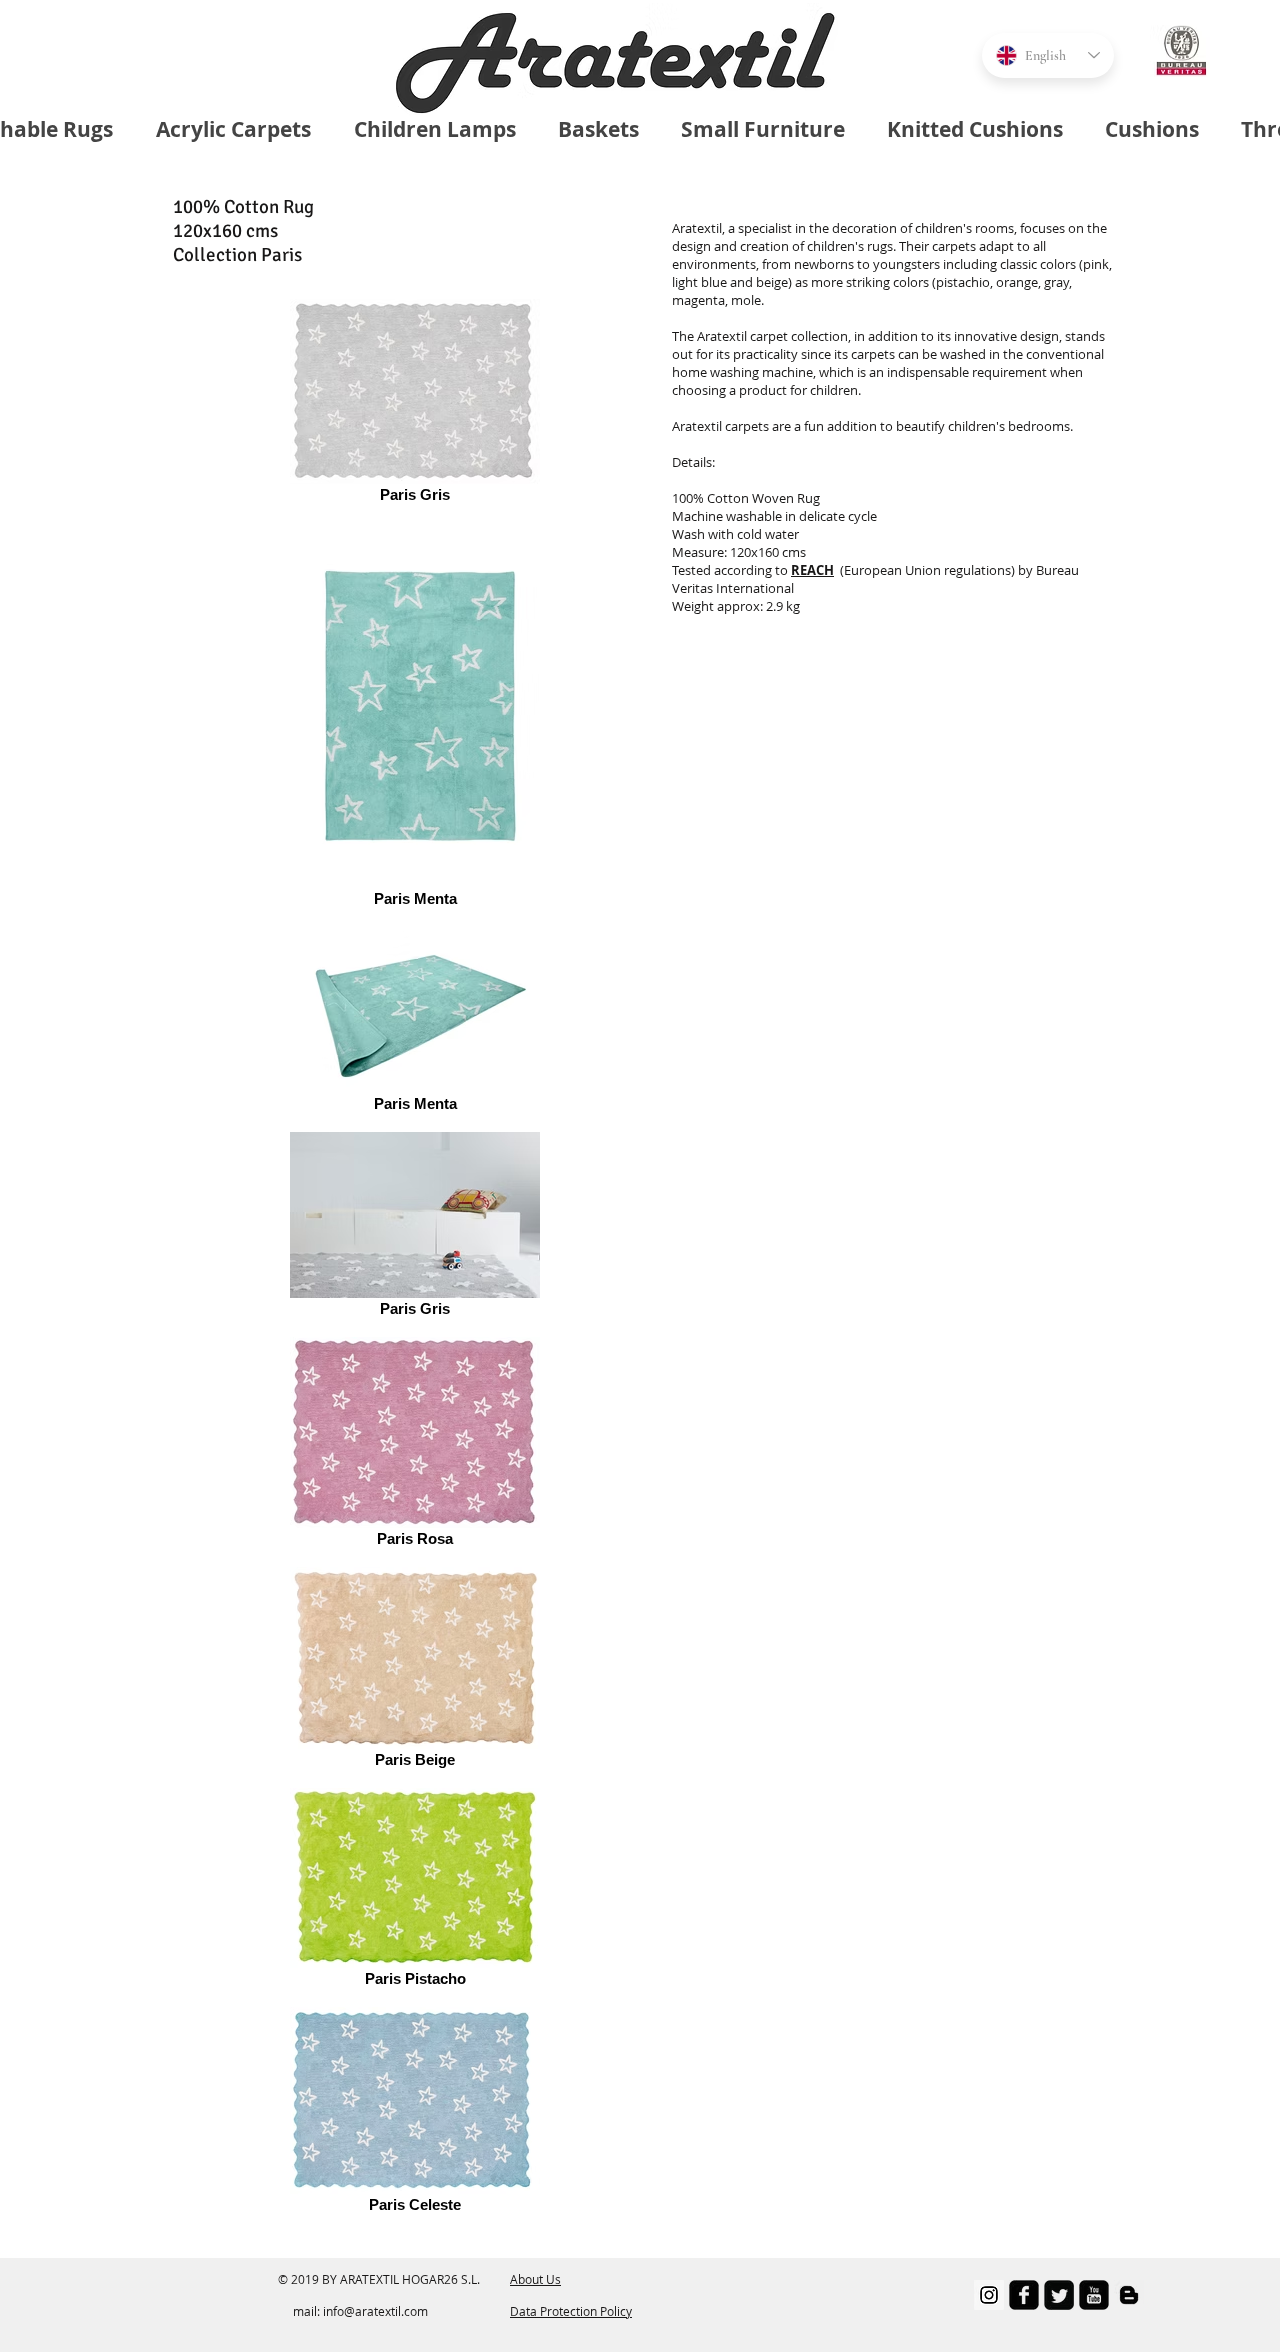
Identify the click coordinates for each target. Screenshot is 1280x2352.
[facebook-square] (1024, 2295)
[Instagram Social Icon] (989, 2295)
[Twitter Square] (1059, 2295)
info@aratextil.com (375, 2311)
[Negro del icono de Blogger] (1129, 2295)
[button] (812, 570)
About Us (535, 2279)
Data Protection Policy (571, 2311)
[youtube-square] (1094, 2295)
